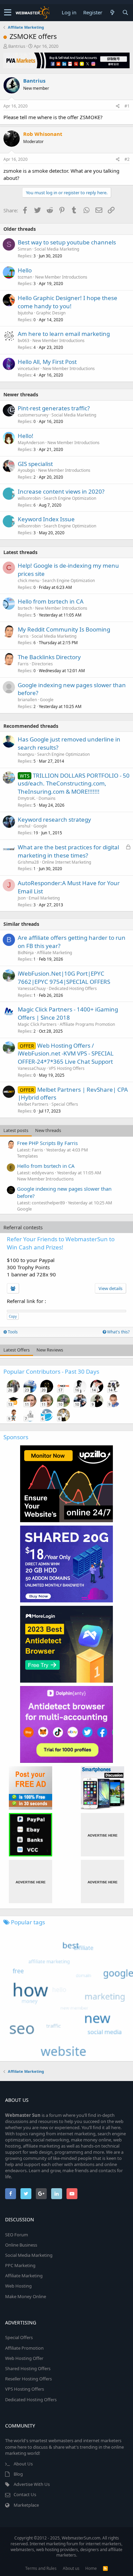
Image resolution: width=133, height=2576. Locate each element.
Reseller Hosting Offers (28, 2379)
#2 (127, 159)
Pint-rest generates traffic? (54, 408)
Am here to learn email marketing (64, 334)
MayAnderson (31, 443)
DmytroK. (27, 798)
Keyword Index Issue (46, 519)
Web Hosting (18, 2286)
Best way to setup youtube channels (67, 242)
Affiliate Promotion (24, 2348)
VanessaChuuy (32, 988)
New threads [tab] (48, 1130)
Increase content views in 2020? (61, 491)
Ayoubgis (26, 470)
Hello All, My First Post (47, 362)
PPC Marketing (20, 2265)
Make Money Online (26, 2296)
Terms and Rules (41, 2568)
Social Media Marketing (57, 249)
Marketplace (26, 2505)
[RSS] (105, 2568)
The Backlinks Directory (49, 657)
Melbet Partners (33, 1104)
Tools (12, 1332)
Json (22, 898)
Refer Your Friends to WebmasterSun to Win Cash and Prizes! (61, 1243)
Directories (42, 664)
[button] (8, 13)
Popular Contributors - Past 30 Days (51, 1371)
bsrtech (25, 608)
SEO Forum (17, 2235)
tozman (25, 277)
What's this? (118, 1332)
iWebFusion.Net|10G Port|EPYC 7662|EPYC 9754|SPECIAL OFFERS (64, 978)
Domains (47, 798)
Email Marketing (44, 898)
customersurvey (33, 415)
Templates (27, 1156)
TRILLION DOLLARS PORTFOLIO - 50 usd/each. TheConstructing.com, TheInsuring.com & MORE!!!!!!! (74, 784)
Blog (18, 2474)
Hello (25, 270)
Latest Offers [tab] (17, 1350)
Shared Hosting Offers (28, 2368)
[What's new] (112, 12)
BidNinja (26, 953)
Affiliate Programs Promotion (87, 1024)
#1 (127, 106)
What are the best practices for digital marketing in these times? (68, 851)
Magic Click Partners (37, 1024)
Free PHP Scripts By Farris (47, 1143)
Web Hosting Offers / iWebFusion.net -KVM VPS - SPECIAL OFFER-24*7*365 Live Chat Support (66, 1054)
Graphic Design (51, 313)
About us (71, 2568)
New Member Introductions (61, 277)
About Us (23, 2464)
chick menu (28, 581)
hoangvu (26, 754)
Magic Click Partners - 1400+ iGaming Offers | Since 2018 (68, 1013)
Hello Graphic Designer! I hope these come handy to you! (68, 302)
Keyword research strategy (54, 819)
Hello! (26, 436)
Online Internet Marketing (66, 862)
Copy (13, 1316)
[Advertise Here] (102, 1835)
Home (91, 2568)
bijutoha (25, 313)
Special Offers (65, 1104)
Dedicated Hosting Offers (73, 988)
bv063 (24, 341)
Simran (25, 249)
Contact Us (25, 2494)
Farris (23, 636)
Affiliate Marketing (54, 953)
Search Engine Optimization (70, 498)
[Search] (125, 12)
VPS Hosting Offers (67, 1068)
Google (47, 700)
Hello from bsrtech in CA (51, 601)
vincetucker (29, 369)
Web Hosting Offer (24, 2358)
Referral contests (23, 1227)
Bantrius (17, 46)
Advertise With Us (32, 2484)
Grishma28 (28, 862)
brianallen (27, 700)
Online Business (21, 2245)
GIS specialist (35, 464)
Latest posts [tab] (16, 1130)
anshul (24, 826)
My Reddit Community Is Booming (64, 629)
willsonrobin (29, 498)
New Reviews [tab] (50, 1350)
